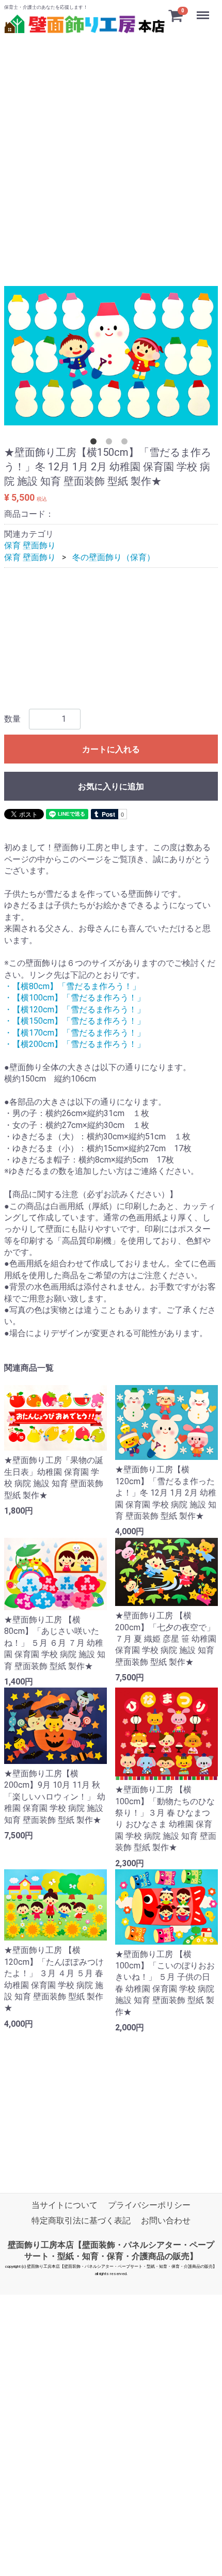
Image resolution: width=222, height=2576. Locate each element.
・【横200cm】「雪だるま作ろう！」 (75, 1044)
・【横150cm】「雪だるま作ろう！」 (75, 1021)
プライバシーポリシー (149, 2205)
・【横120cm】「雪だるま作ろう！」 (75, 1009)
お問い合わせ (166, 2220)
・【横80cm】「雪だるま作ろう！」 (72, 986)
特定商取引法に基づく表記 (81, 2220)
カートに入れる (111, 749)
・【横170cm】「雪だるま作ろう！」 (75, 1032)
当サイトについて (65, 2205)
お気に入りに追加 (111, 786)
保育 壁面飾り (30, 545)
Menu (204, 10)
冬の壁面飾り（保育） (114, 557)
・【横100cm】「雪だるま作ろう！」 (75, 998)
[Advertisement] (111, 148)
